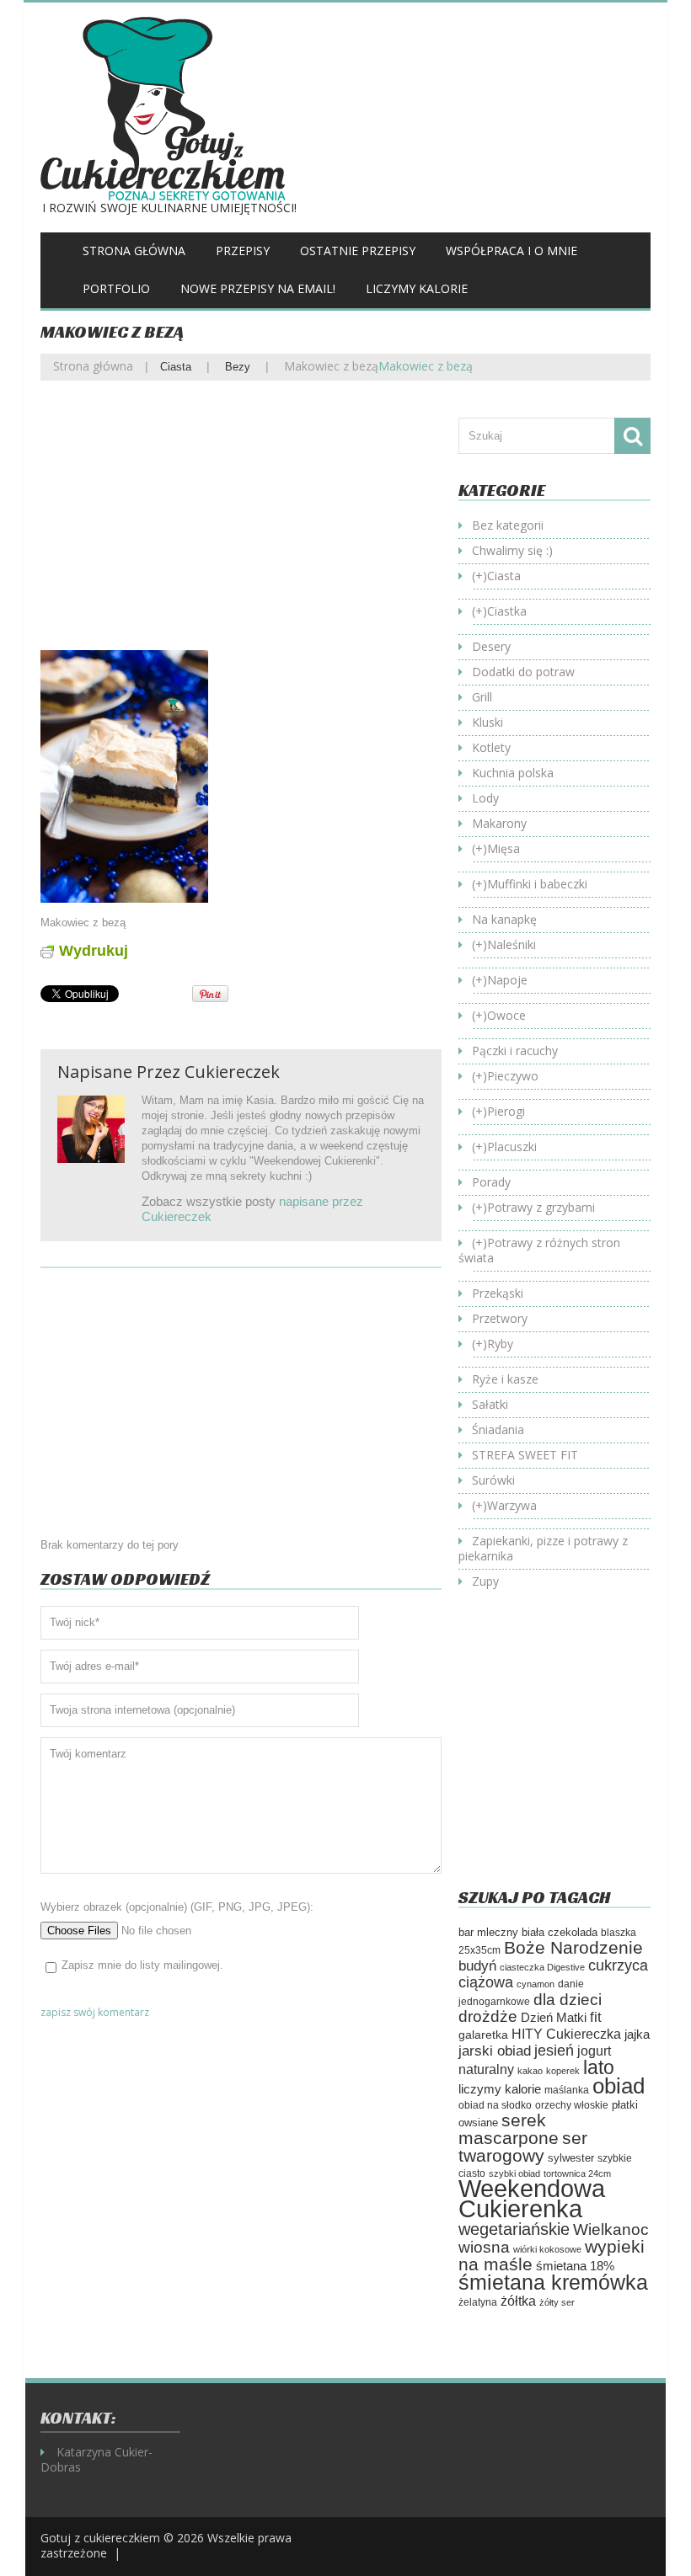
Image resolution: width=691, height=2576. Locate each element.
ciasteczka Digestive (542, 1967)
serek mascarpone (509, 2129)
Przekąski (498, 1293)
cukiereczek (232, 1072)
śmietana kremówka (553, 2282)
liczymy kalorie (500, 2089)
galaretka (483, 2035)
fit (596, 2017)
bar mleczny (488, 1932)
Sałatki (490, 1404)
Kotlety (491, 747)
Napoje (507, 980)
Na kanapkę (504, 919)
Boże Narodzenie (573, 1947)
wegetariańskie (514, 2229)
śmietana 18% (575, 2266)
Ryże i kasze (505, 1379)
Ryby (500, 1344)
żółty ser (557, 2302)
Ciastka (507, 611)
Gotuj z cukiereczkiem (100, 2538)
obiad (619, 2086)
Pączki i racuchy (515, 1051)
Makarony (499, 823)
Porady (491, 1182)
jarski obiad (495, 2051)
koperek (563, 2071)
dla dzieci (568, 1999)
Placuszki (512, 1147)
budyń (477, 1966)
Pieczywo (513, 1076)
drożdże (488, 2016)
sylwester (571, 2158)
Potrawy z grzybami (541, 1207)
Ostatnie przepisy (358, 251)
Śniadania (498, 1429)
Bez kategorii (508, 525)
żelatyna (478, 2302)
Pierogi (506, 1111)
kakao (530, 2071)
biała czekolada (560, 1932)
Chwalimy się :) (512, 550)
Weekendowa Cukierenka (532, 2198)
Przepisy (243, 251)
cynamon (536, 1984)
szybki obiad (514, 2173)
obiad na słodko (495, 2105)
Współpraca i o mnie (512, 251)
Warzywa (512, 1505)
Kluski (487, 722)
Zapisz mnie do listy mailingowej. (142, 1965)
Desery (491, 646)
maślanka (567, 2090)
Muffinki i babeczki (537, 884)
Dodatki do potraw (523, 672)
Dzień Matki (554, 2018)
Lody (485, 798)
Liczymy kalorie (417, 288)
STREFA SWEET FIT (525, 1455)
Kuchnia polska (513, 773)
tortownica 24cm (577, 2173)
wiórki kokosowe (547, 2249)
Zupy (485, 1581)
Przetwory (500, 1318)
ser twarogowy (523, 2147)
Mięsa (504, 848)
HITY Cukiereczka (566, 2034)
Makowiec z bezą (331, 366)
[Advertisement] (241, 528)
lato (599, 2067)
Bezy (238, 367)
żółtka (518, 2301)
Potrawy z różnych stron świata (539, 1250)
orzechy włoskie (572, 2105)
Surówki (493, 1480)
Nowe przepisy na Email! (258, 288)
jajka (637, 2035)
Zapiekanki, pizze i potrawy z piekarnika (543, 1548)
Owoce (506, 1015)
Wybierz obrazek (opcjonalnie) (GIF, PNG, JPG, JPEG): (177, 1907)
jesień (554, 2050)
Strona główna (134, 251)
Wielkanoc (611, 2229)
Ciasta (176, 367)
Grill (482, 697)
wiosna (484, 2247)
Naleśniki (512, 944)
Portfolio (116, 288)
